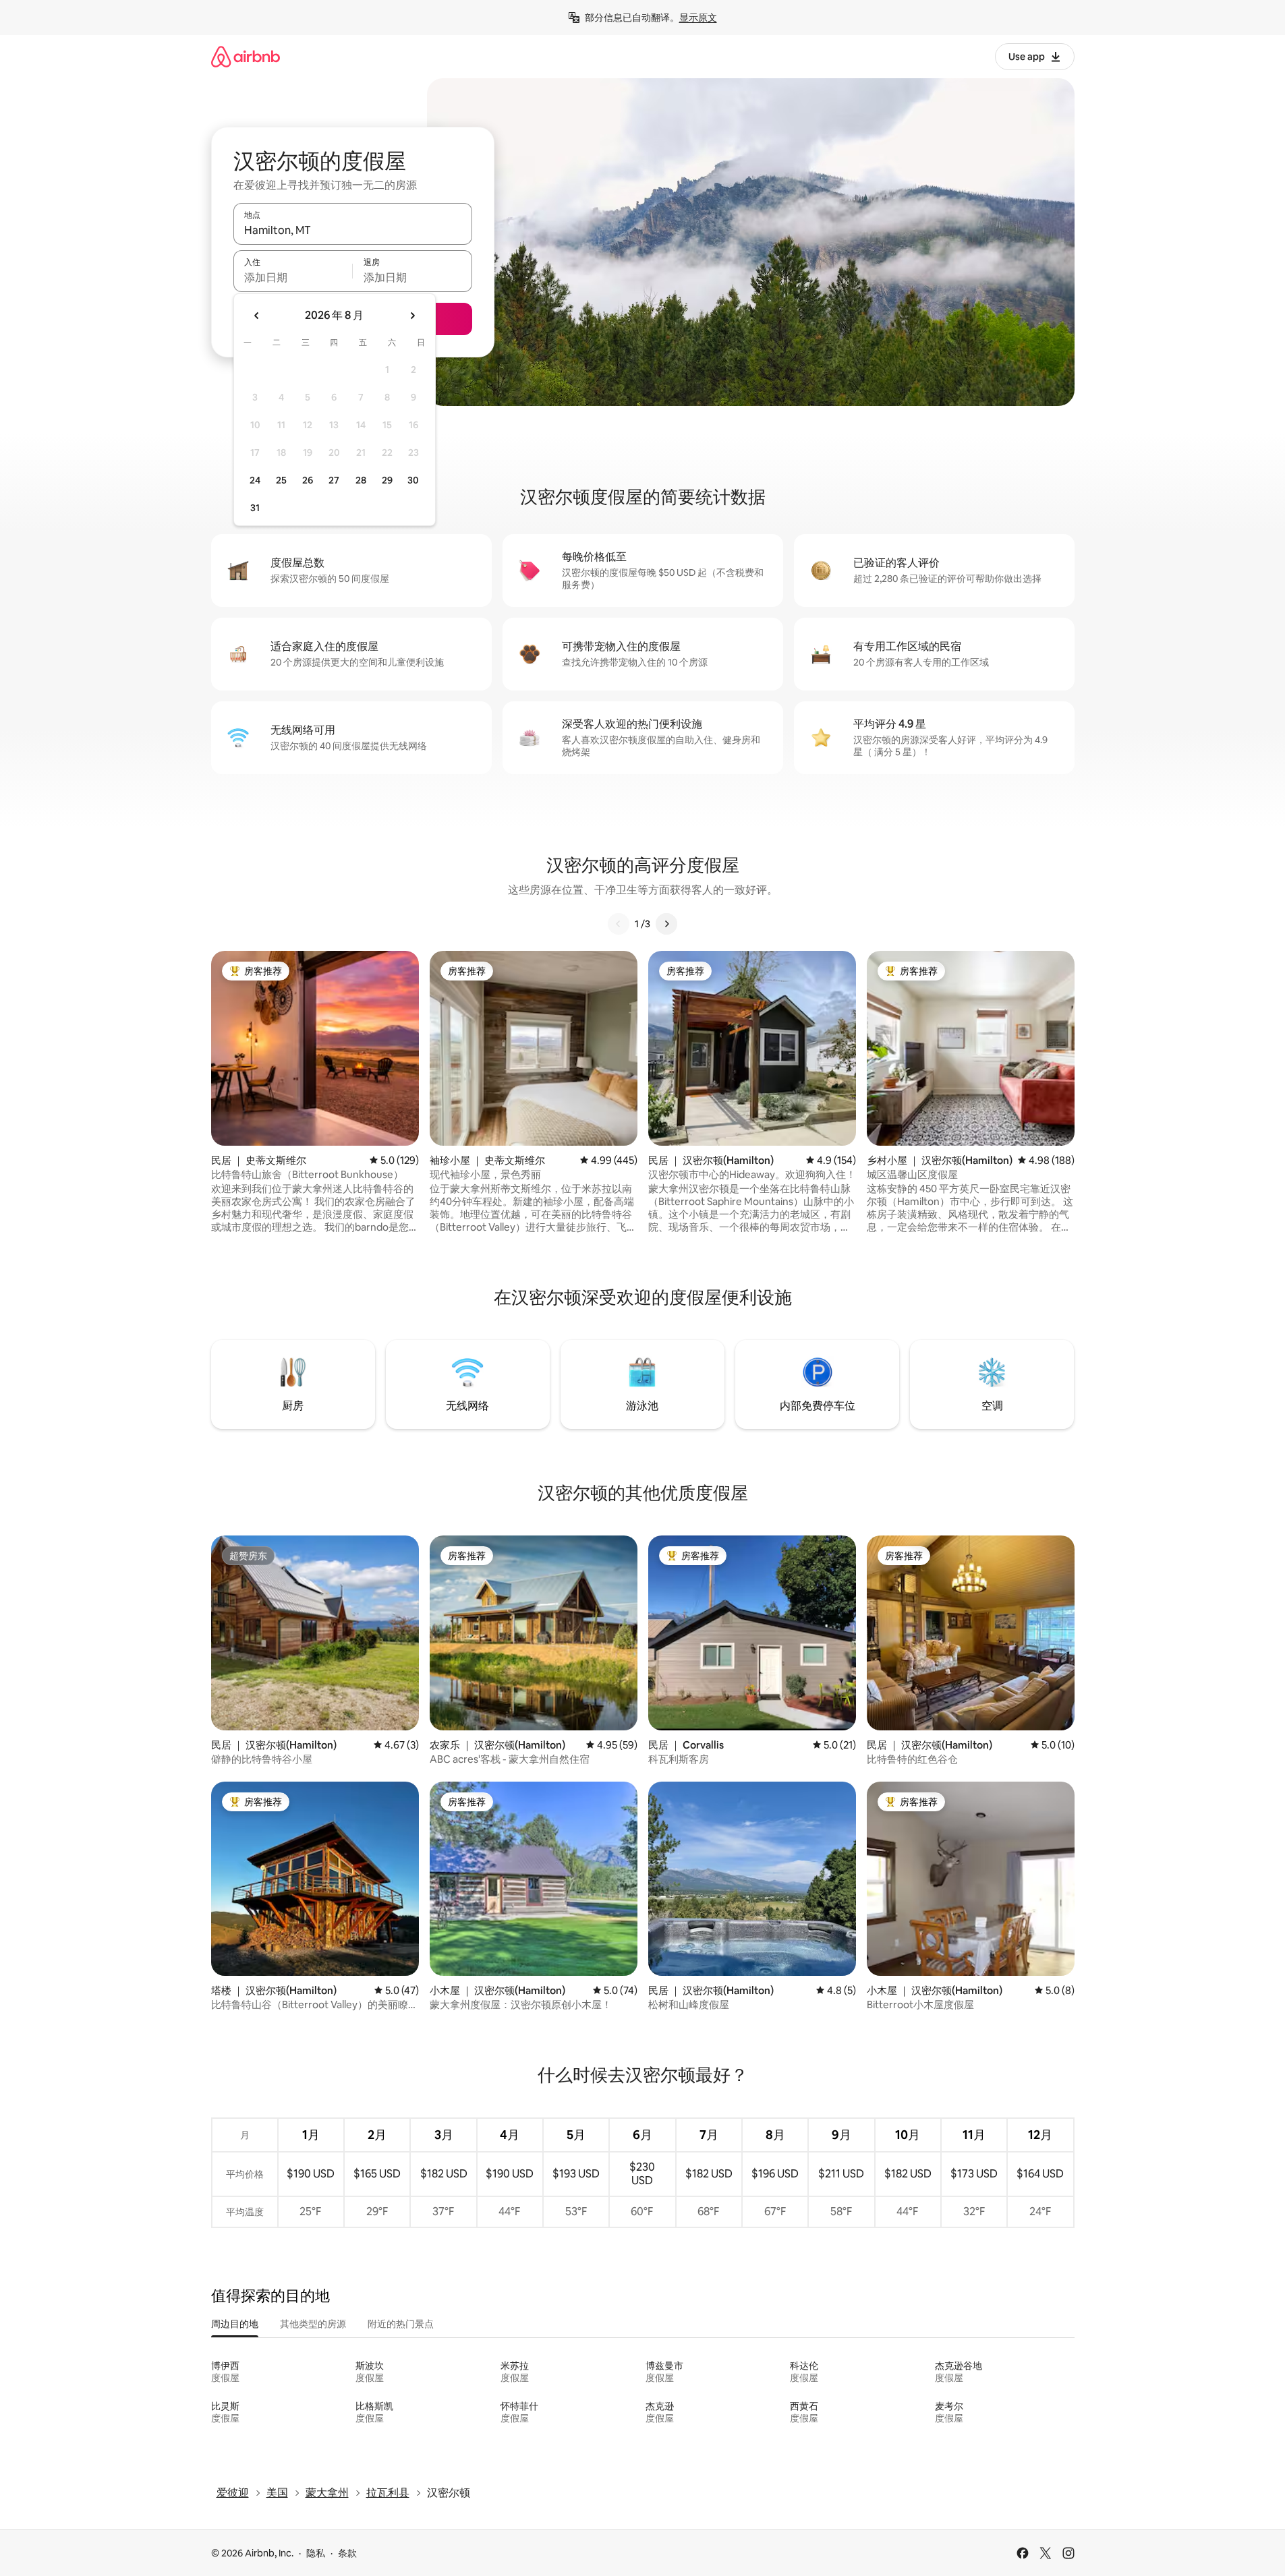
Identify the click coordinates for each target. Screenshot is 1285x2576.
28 (361, 480)
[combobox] (353, 230)
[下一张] (666, 924)
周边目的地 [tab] (235, 2324)
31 (255, 508)
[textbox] (293, 277)
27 (334, 480)
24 (255, 480)
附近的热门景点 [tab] (401, 2324)
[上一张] (619, 924)
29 (387, 480)
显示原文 (698, 18)
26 (308, 480)
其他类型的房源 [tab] (313, 2324)
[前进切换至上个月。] (257, 316)
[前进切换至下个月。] (412, 316)
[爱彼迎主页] (246, 56)
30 (413, 480)
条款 (347, 2553)
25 (281, 480)
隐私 (316, 2553)
